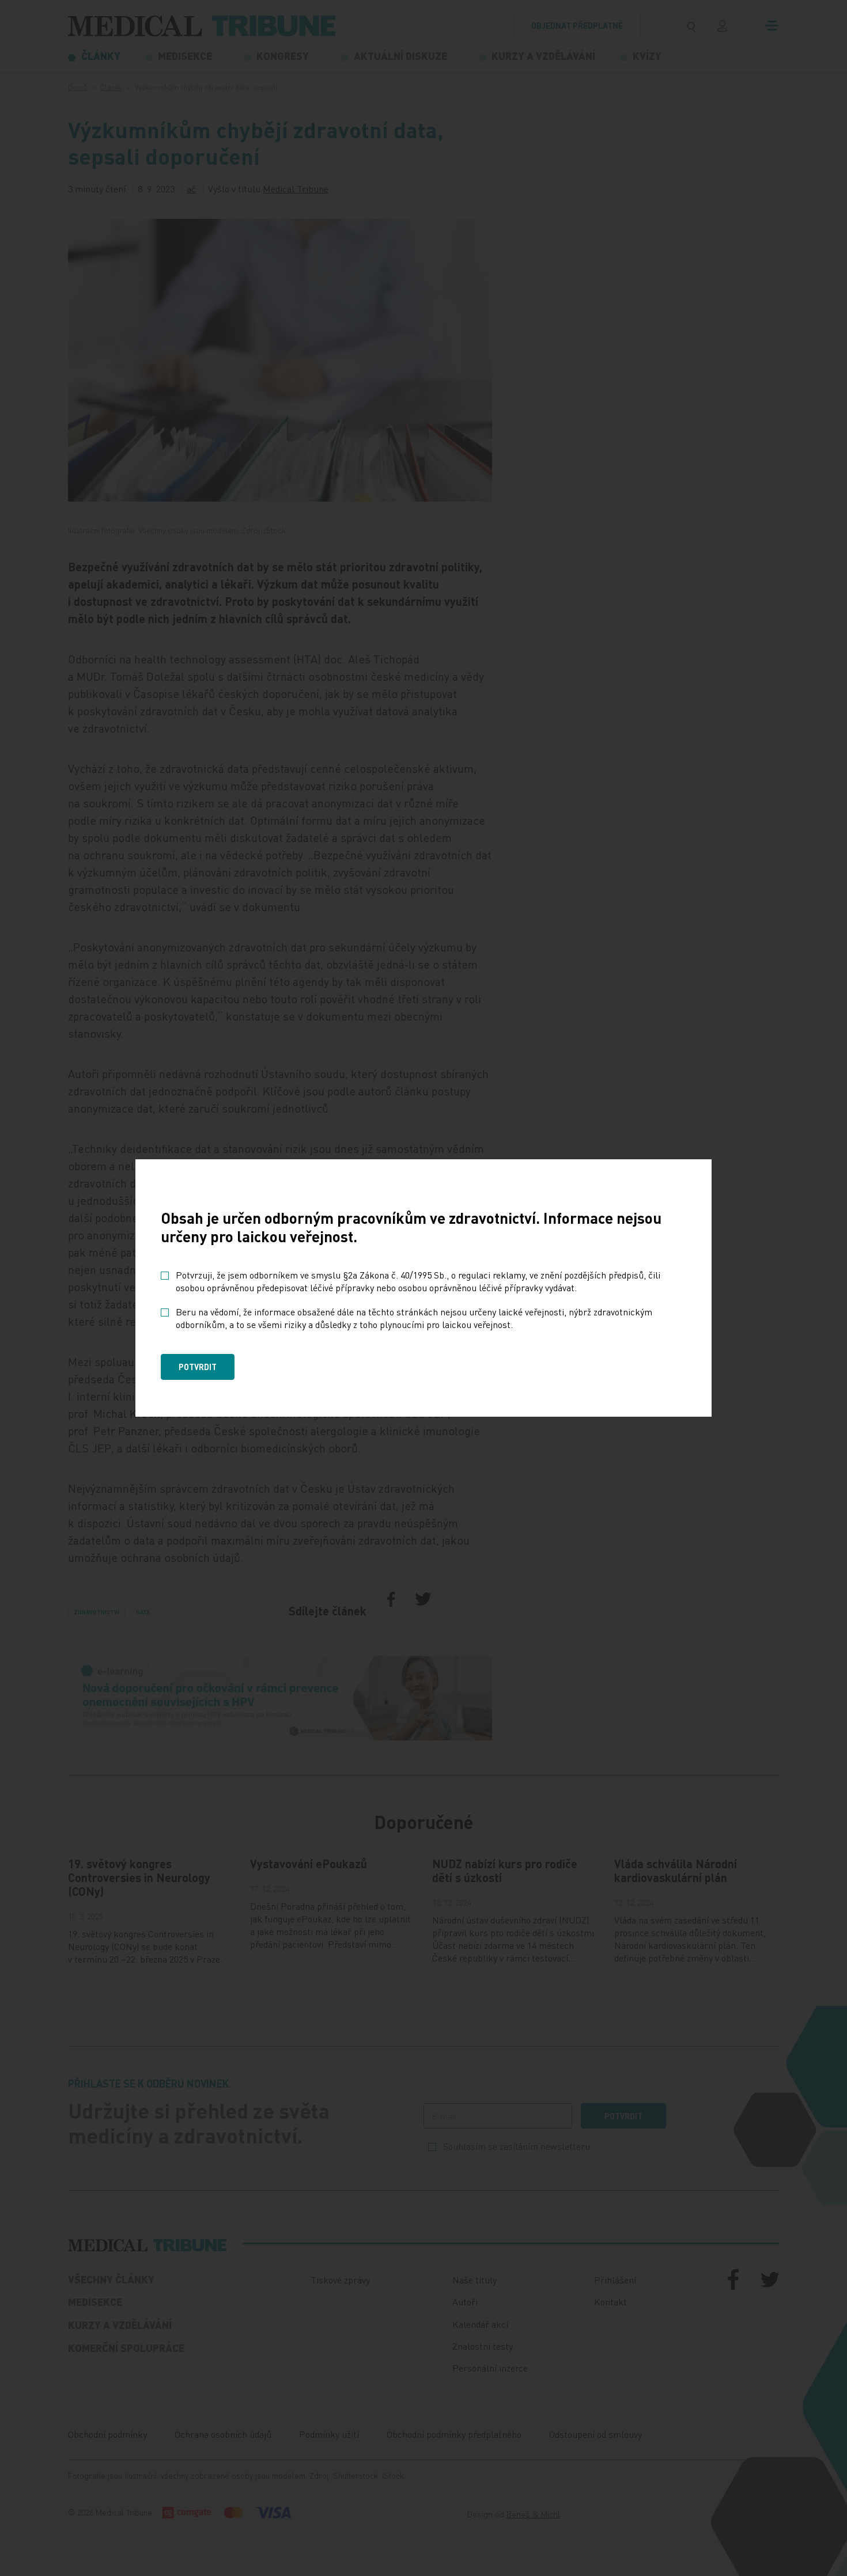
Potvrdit (198, 1367)
